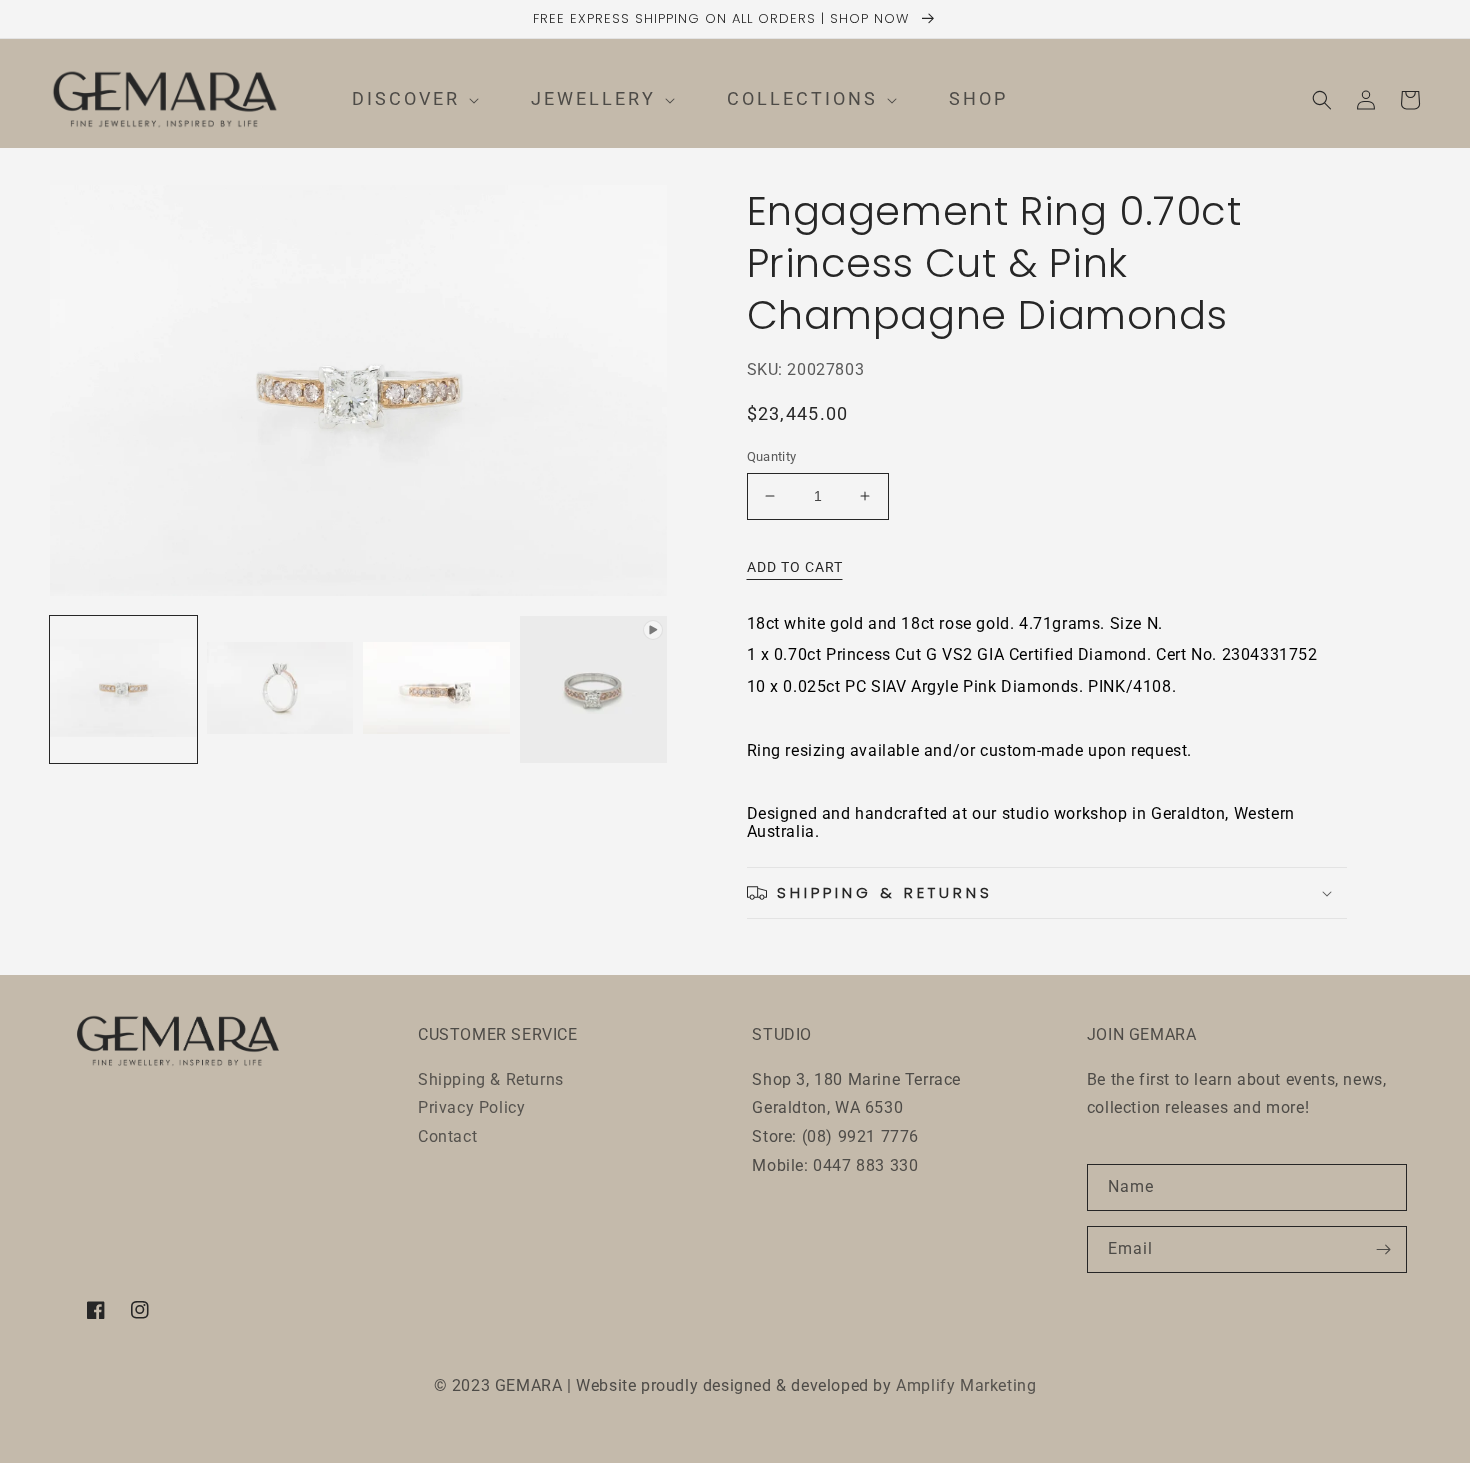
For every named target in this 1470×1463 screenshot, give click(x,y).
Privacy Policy (471, 1107)
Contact (447, 1136)
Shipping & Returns (491, 1079)
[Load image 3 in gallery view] (436, 689)
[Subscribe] (1384, 1249)
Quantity (772, 456)
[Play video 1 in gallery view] (593, 689)
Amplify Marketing (966, 1385)
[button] (397, 99)
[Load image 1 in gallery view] (123, 689)
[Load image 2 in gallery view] (280, 689)
